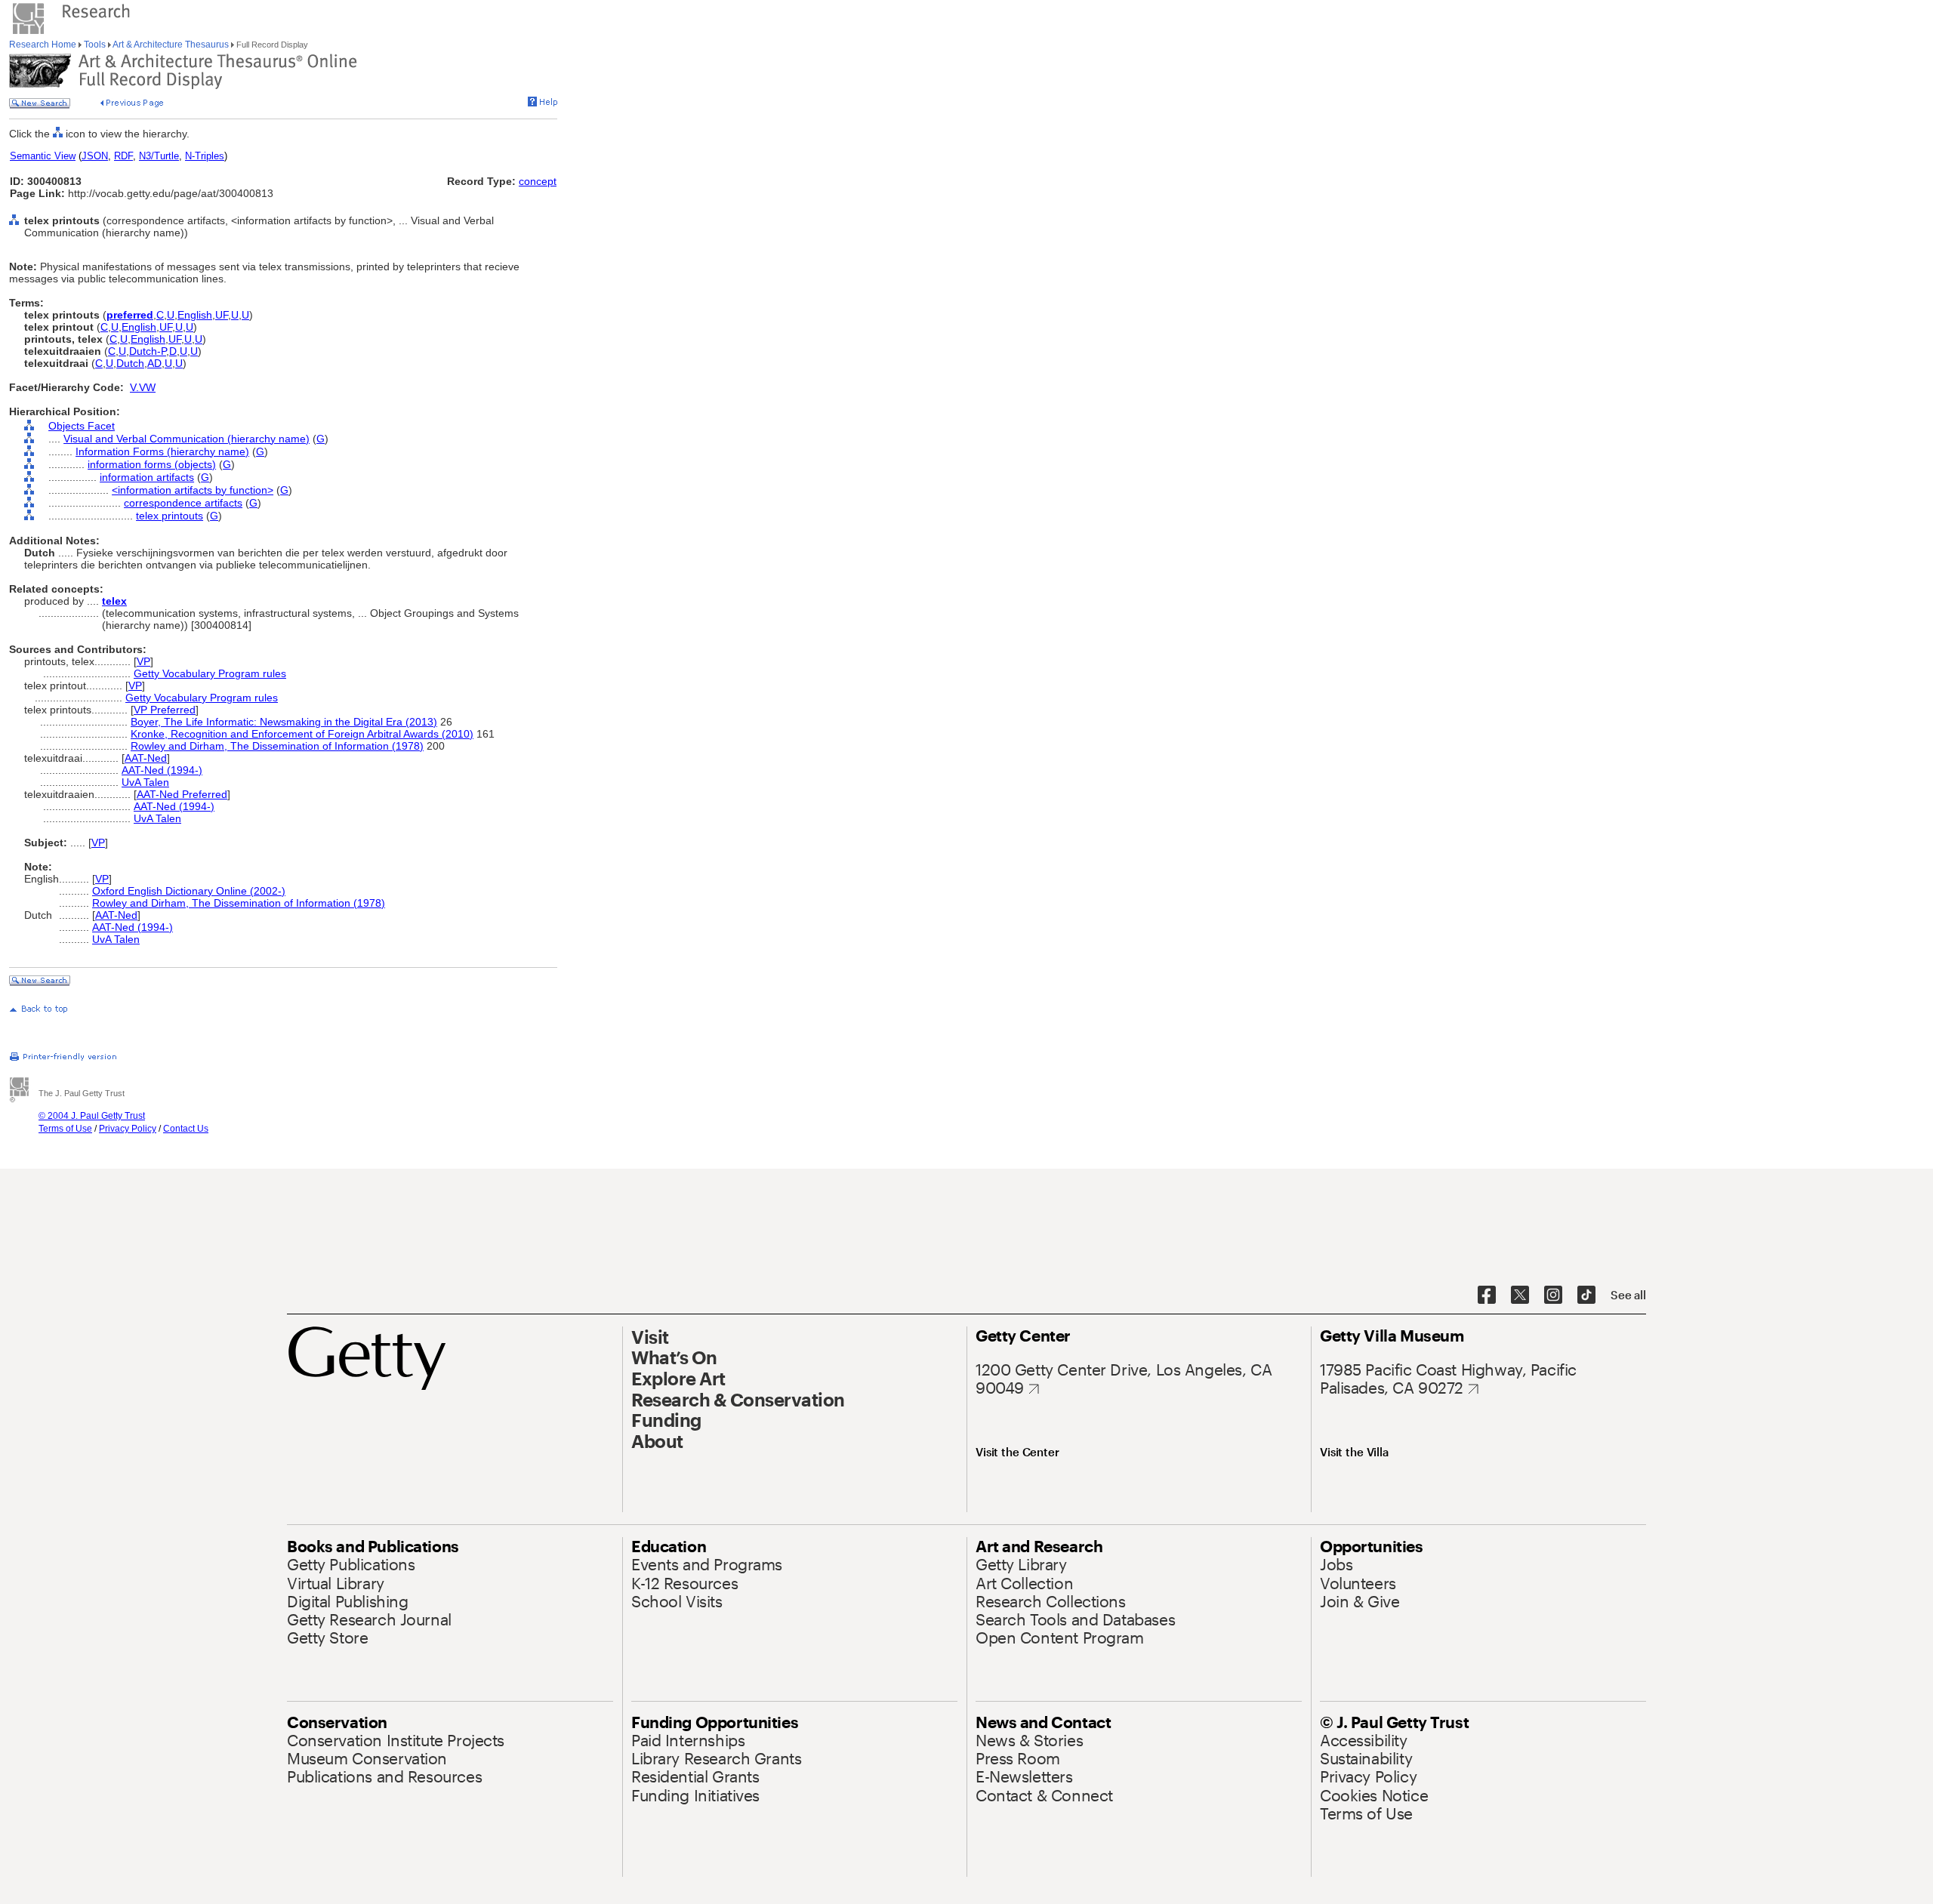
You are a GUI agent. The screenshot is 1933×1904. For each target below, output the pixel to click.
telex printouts (170, 516)
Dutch (130, 363)
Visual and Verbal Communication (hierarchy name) (187, 439)
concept (538, 181)
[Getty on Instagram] (1553, 1296)
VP (143, 661)
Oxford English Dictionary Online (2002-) (189, 891)
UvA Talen (145, 782)
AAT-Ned (146, 758)
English (195, 315)
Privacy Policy (128, 1129)
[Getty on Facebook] (1487, 1296)
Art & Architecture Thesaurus (171, 45)
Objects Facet (82, 426)
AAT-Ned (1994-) (162, 770)
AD (154, 363)
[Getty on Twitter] (1520, 1296)
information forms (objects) (152, 464)
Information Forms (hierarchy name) (162, 451)
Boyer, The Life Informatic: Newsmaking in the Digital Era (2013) (284, 722)
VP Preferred (165, 710)
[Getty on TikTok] (1586, 1296)
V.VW (143, 387)
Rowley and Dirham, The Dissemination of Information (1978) (277, 746)
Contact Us (186, 1129)
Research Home (44, 45)
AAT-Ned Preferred (182, 794)
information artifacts (147, 477)
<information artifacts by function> (193, 490)
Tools (95, 45)
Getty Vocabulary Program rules (210, 673)
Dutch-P (148, 351)
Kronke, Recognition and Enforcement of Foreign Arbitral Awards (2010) (302, 734)
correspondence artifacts (183, 503)
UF (222, 315)
